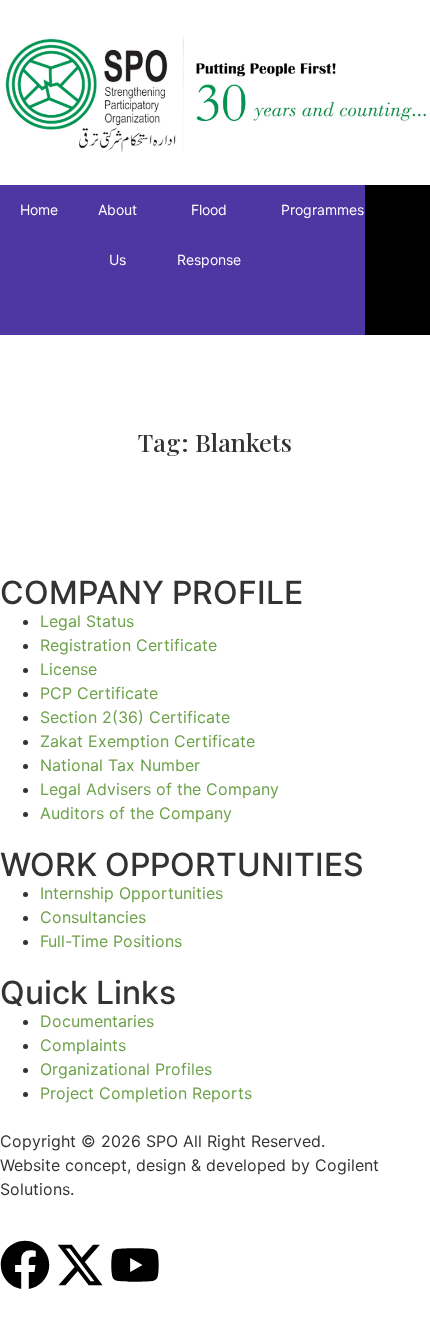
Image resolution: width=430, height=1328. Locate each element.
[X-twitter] (80, 1265)
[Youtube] (135, 1265)
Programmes (322, 209)
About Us (117, 234)
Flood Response (209, 234)
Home (39, 209)
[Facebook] (25, 1265)
